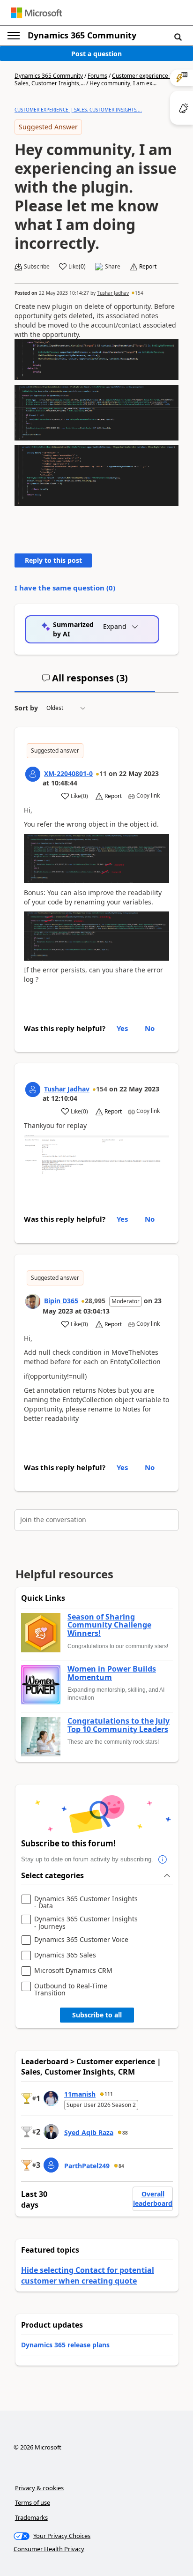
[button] (178, 37)
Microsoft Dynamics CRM (73, 1971)
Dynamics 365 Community (82, 35)
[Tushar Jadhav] (33, 1090)
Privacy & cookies (39, 2488)
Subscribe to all (97, 2015)
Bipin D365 (61, 1301)
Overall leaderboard (153, 2199)
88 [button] (125, 2133)
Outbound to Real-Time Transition (71, 1990)
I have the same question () (65, 588)
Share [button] (113, 267)
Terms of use (33, 2502)
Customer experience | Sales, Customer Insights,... (78, 110)
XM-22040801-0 (68, 773)
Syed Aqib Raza (89, 2132)
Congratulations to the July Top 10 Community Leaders (119, 1725)
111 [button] (109, 2094)
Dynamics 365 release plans (65, 2345)
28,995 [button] (95, 1301)
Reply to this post (53, 560)
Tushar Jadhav (113, 293)
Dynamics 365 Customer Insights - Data (86, 1902)
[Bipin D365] (33, 1301)
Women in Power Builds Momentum (112, 1673)
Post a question (96, 54)
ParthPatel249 (87, 2166)
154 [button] (139, 293)
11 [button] (103, 773)
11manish (80, 2094)
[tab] (85, 682)
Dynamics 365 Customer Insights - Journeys (86, 1923)
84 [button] (121, 2166)
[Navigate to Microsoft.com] (37, 13)
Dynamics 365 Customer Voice (81, 1940)
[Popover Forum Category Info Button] (163, 1859)
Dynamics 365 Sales (65, 1955)
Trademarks (31, 2517)
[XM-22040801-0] (33, 774)
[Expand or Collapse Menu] (14, 36)
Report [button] (148, 267)
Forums (97, 76)
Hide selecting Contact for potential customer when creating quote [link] (88, 2275)
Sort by (26, 708)
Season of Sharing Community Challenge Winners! (109, 1625)
